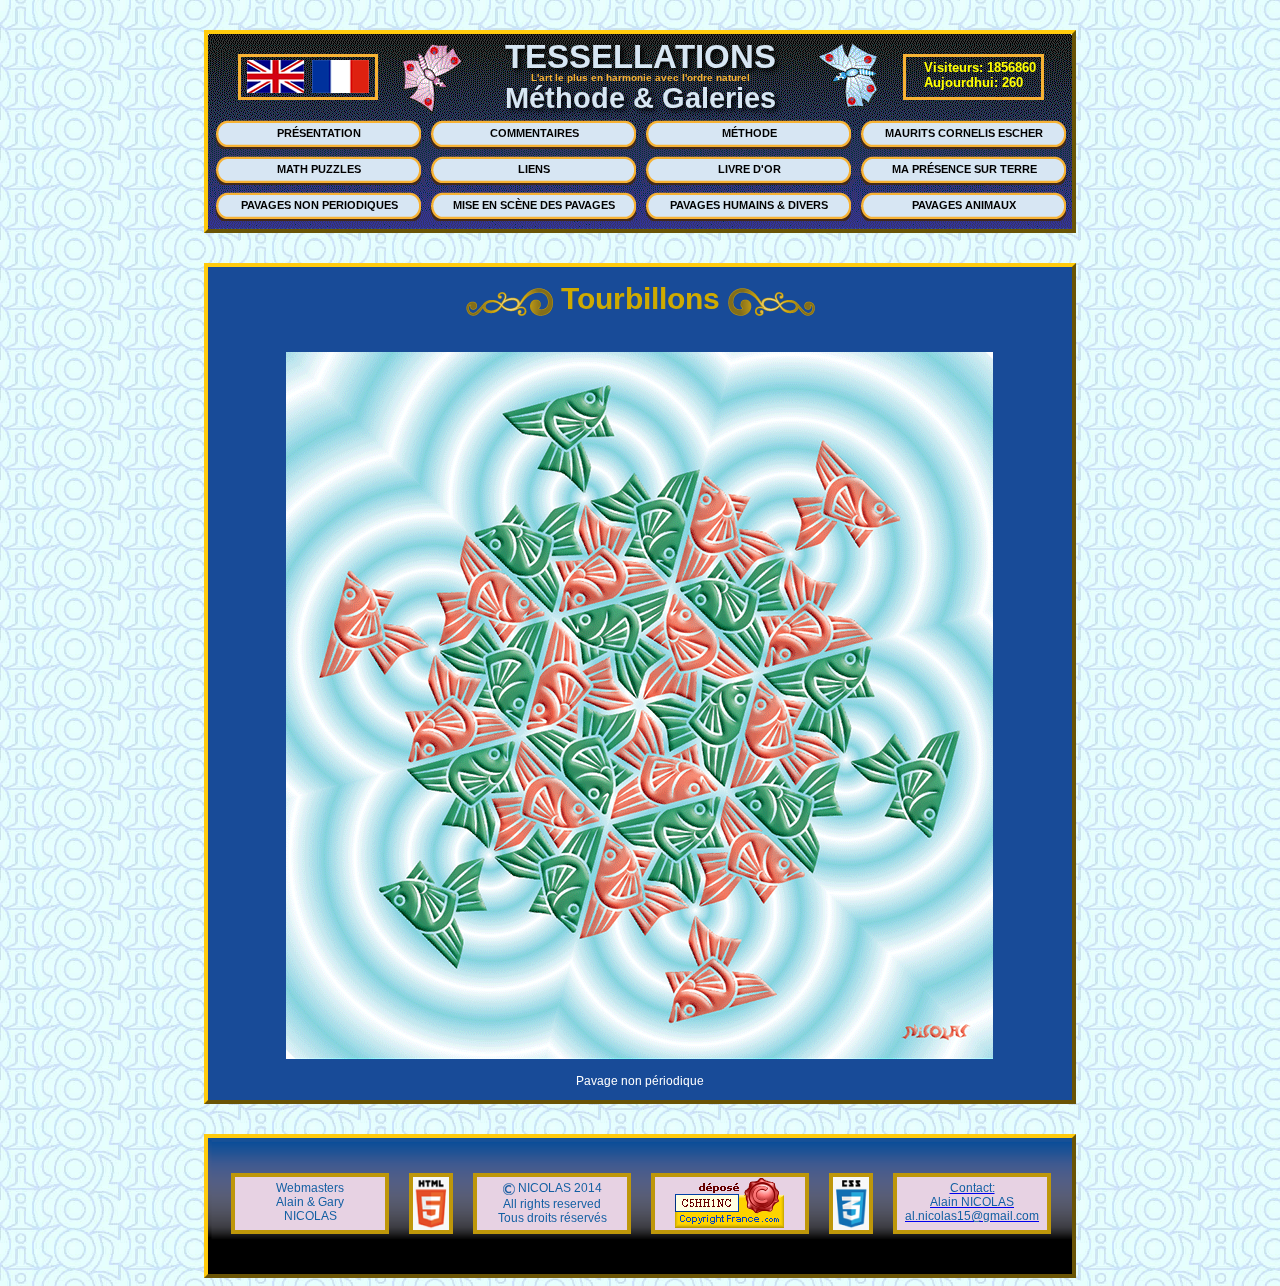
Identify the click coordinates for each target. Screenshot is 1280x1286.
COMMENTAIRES (534, 133)
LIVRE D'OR (749, 169)
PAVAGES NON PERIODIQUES (319, 205)
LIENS (534, 169)
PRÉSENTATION (319, 133)
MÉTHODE (749, 133)
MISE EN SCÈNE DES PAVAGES (534, 205)
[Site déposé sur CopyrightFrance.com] (729, 1224)
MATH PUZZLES (319, 169)
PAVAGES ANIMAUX (964, 205)
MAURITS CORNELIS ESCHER (964, 133)
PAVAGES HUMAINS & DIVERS (749, 205)
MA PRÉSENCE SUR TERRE (964, 169)
